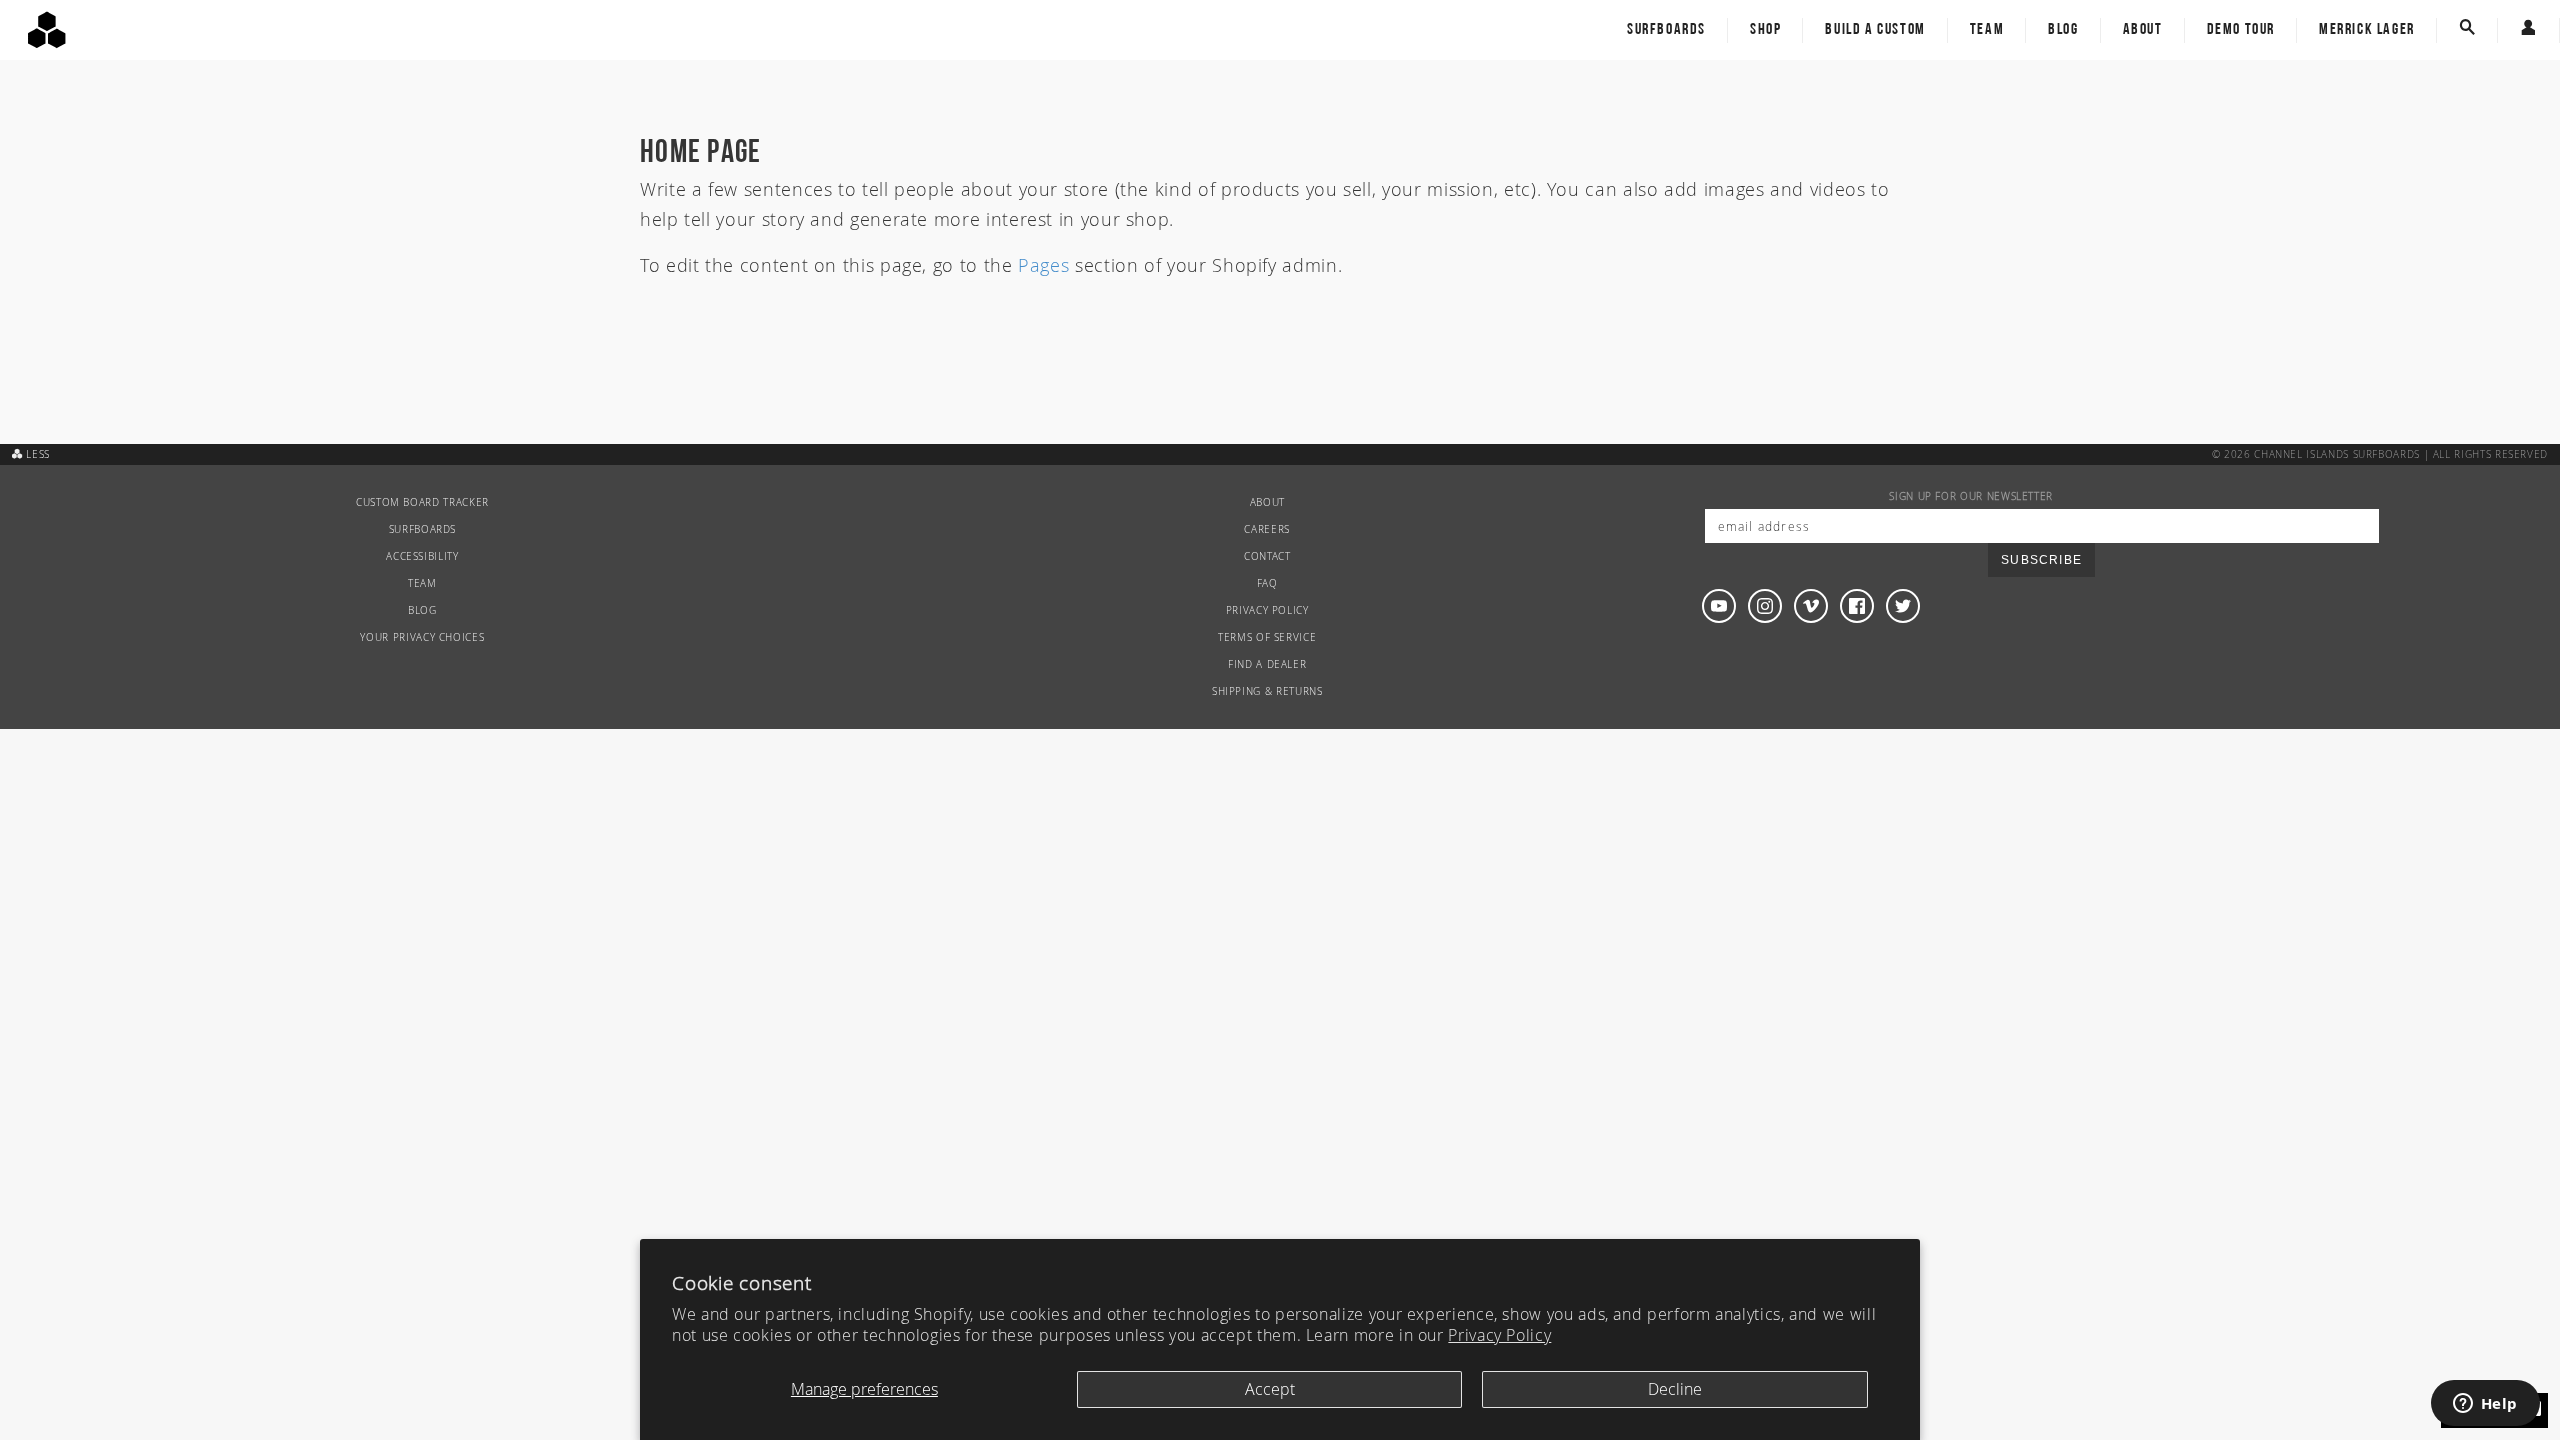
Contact (1267, 556)
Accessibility (422, 556)
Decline (1675, 1389)
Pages (1043, 265)
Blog (2063, 30)
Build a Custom (1875, 30)
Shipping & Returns (1267, 691)
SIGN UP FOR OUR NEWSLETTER (1971, 496)
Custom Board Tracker (422, 502)
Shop (1765, 30)
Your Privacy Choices (422, 637)
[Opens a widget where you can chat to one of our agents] (2485, 1405)
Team (1987, 30)
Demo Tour (2241, 30)
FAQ (1267, 583)
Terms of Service (1267, 637)
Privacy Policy (1499, 1335)
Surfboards (1666, 30)
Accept (1270, 1389)
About (2143, 30)
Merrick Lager (2367, 30)
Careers (1266, 529)
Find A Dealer (1267, 664)
